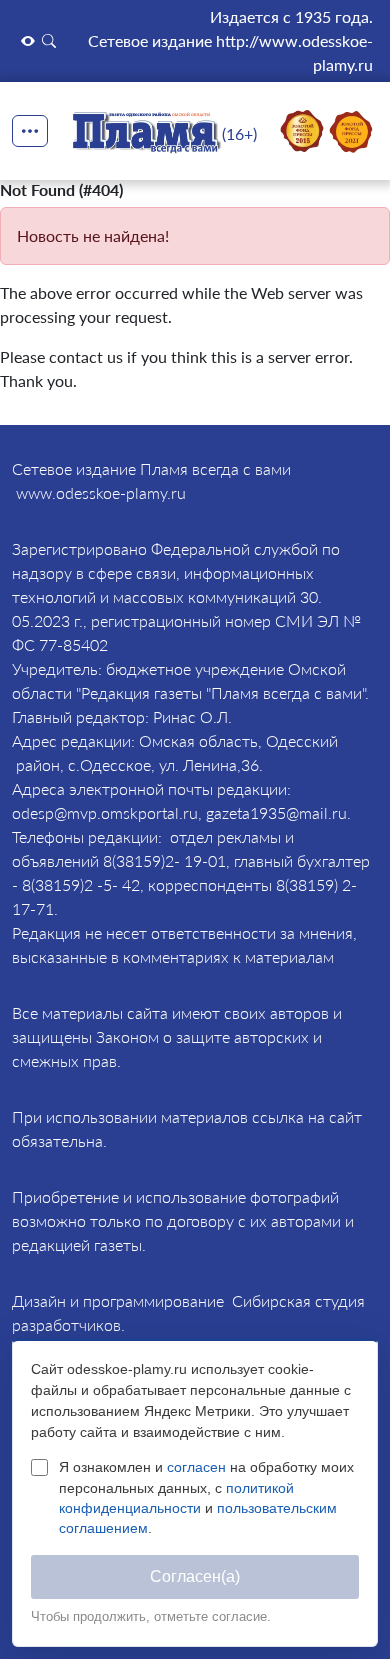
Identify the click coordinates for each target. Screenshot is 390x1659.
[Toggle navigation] (30, 131)
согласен (198, 1467)
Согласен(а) (195, 1576)
